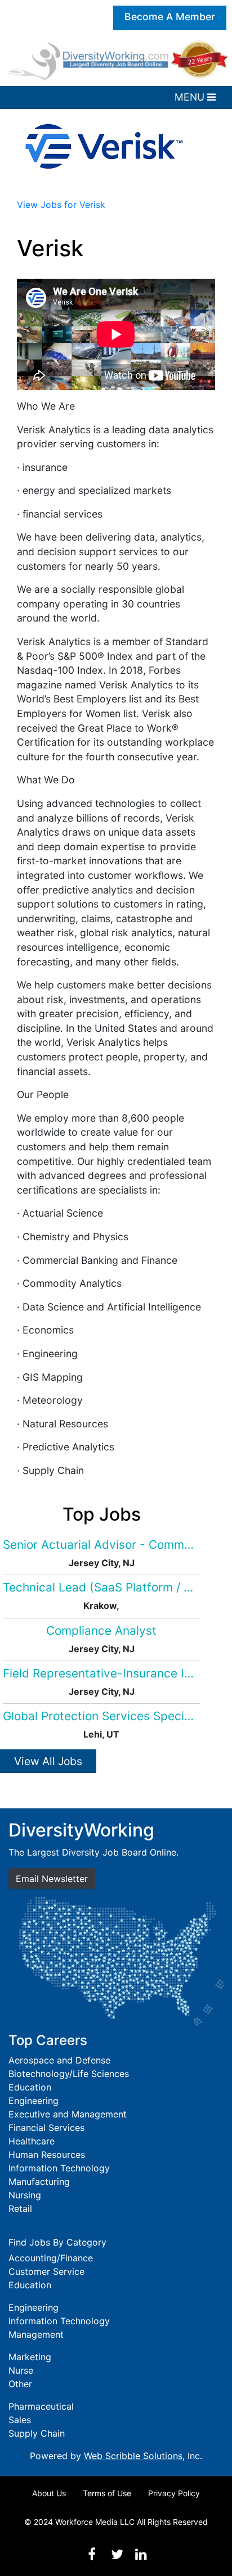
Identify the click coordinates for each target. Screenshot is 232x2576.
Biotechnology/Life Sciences (69, 2074)
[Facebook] (92, 2554)
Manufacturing (39, 2182)
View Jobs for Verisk (61, 205)
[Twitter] (117, 2554)
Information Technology (59, 2168)
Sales (20, 2420)
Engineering (34, 2101)
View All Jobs (48, 1761)
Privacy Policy (174, 2493)
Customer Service (46, 2271)
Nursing (25, 2195)
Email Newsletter (52, 1879)
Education (30, 2087)
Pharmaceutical (41, 2406)
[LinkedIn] (141, 2554)
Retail (20, 2208)
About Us (49, 2493)
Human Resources (47, 2155)
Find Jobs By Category (57, 2242)
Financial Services (46, 2128)
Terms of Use (107, 2493)
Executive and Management (68, 2114)
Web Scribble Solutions (133, 2456)
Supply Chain (37, 2433)
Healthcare (32, 2141)
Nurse (21, 2370)
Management (36, 2334)
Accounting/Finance (51, 2258)
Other (20, 2384)
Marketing (30, 2357)
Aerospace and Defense (59, 2060)
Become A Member (170, 17)
